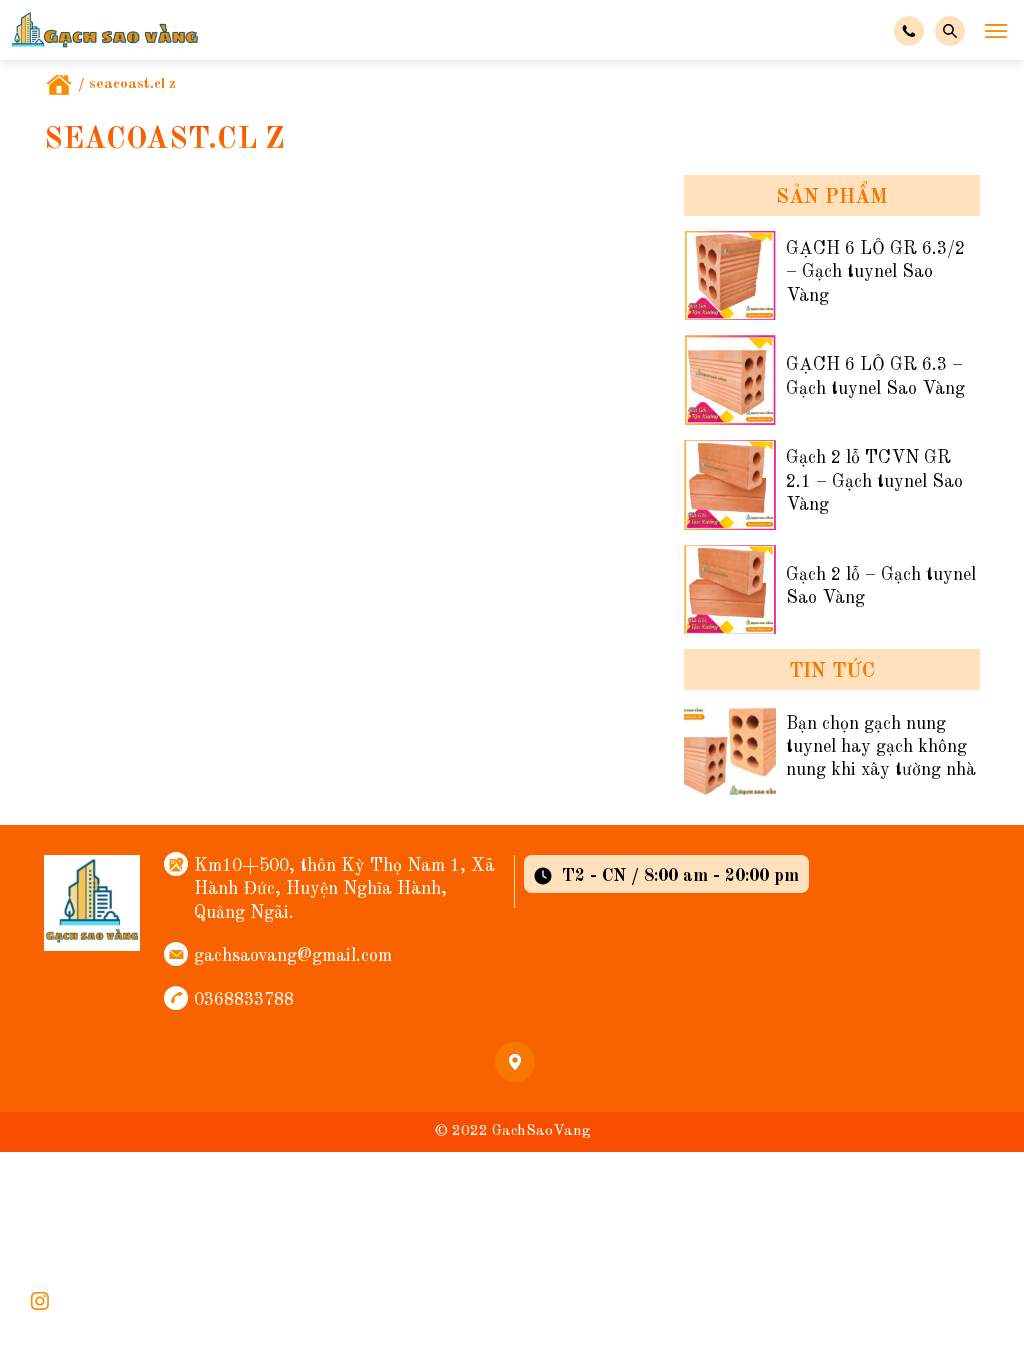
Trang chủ (59, 85)
